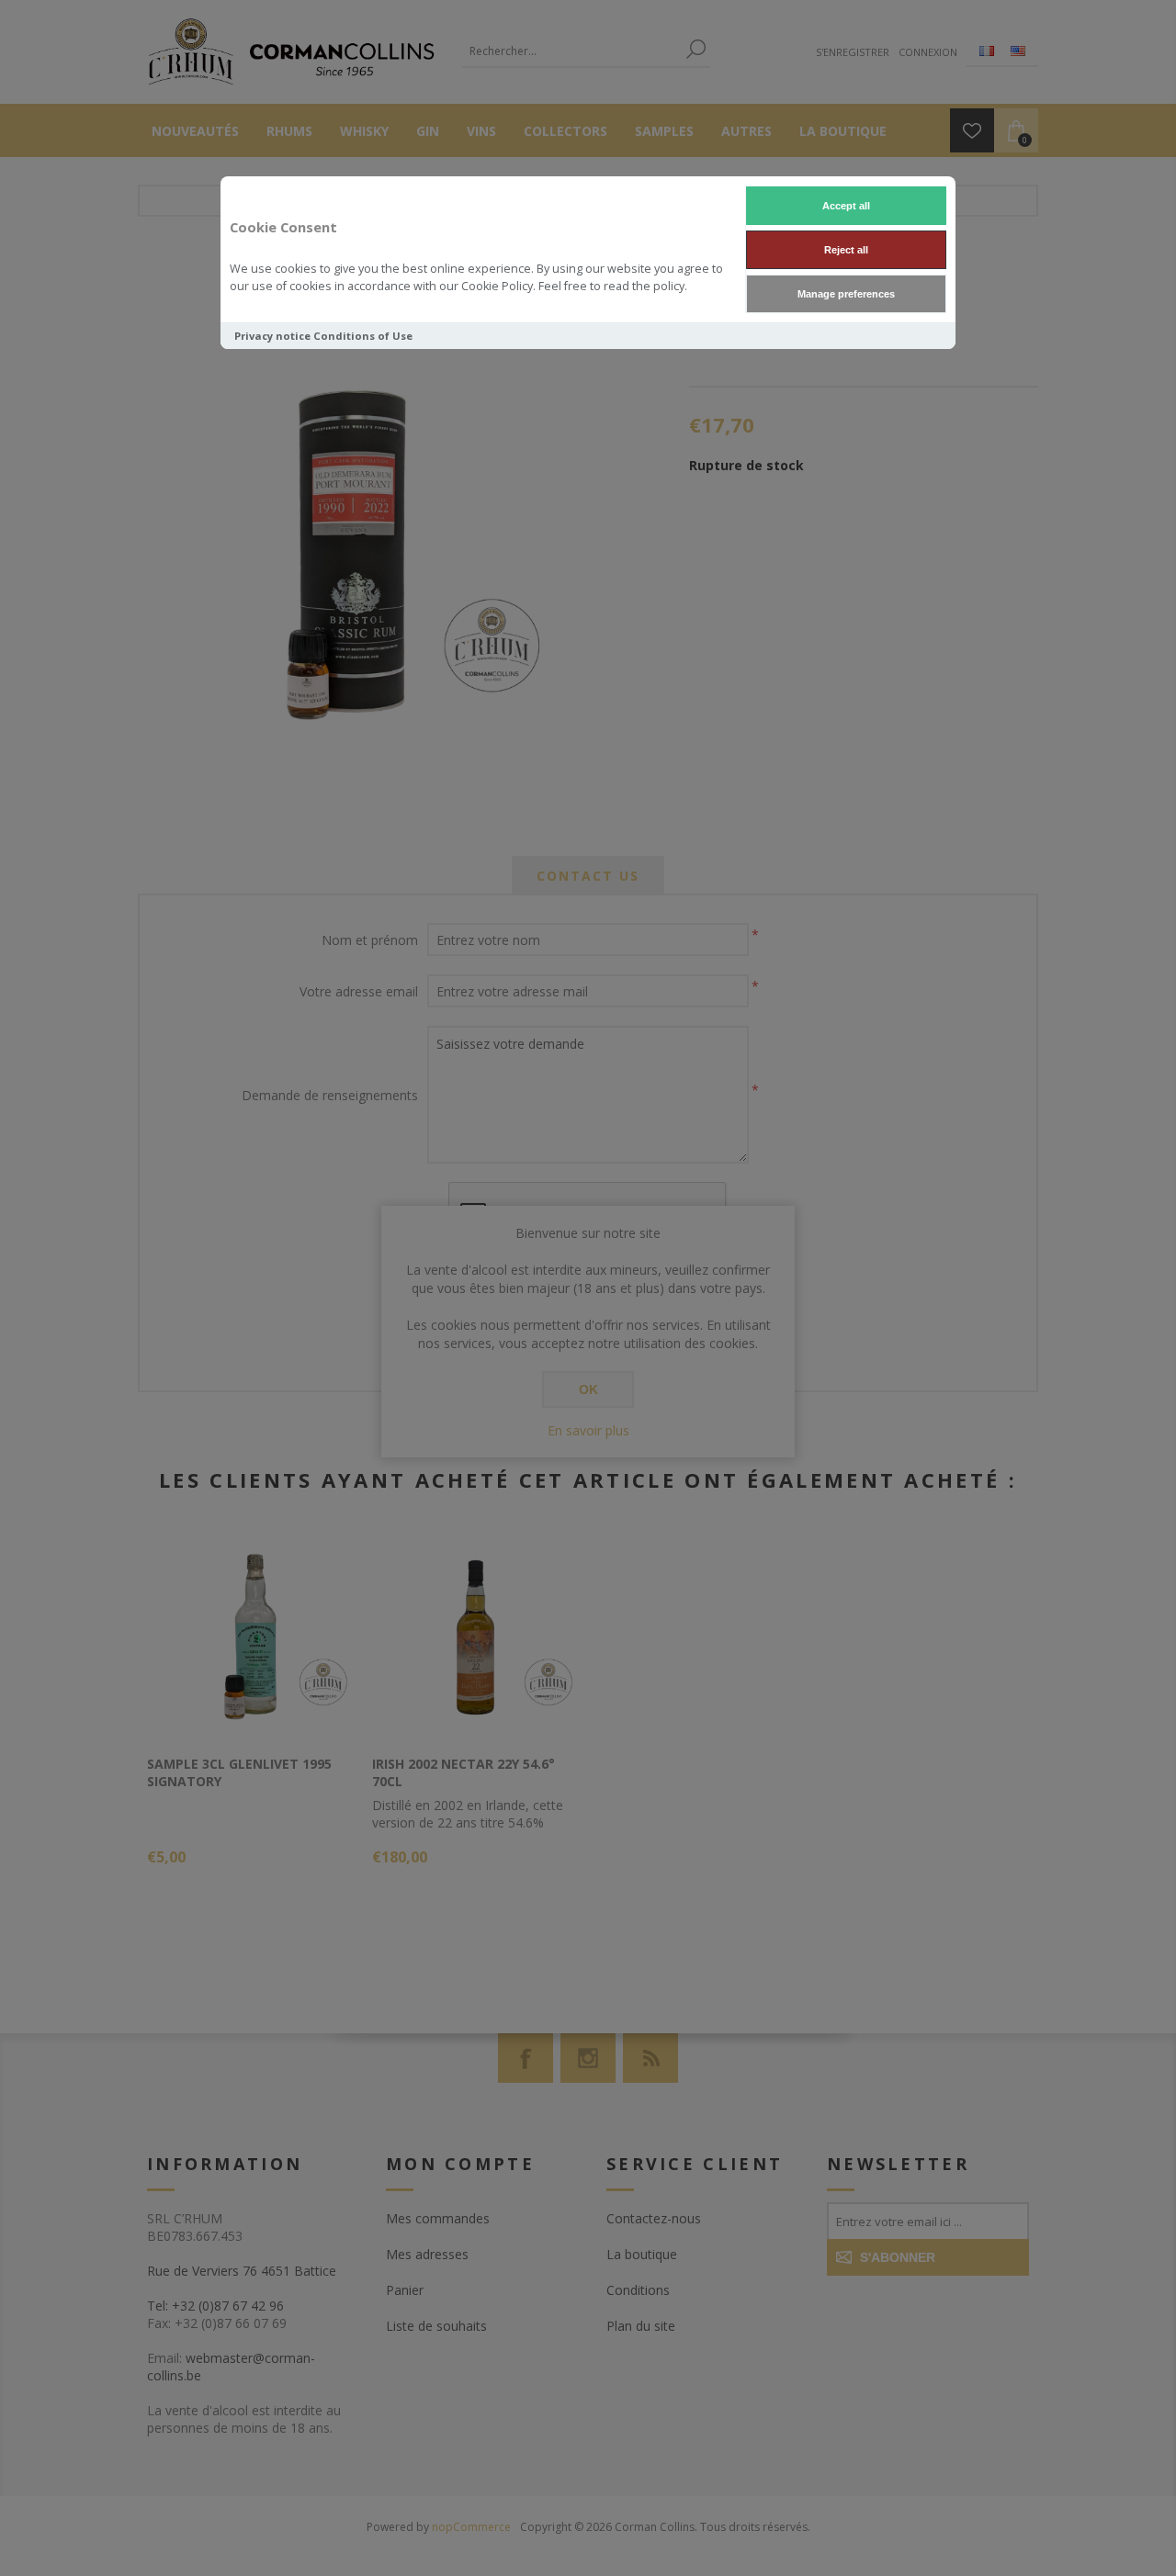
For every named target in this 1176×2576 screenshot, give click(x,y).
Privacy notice (272, 336)
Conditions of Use (363, 336)
